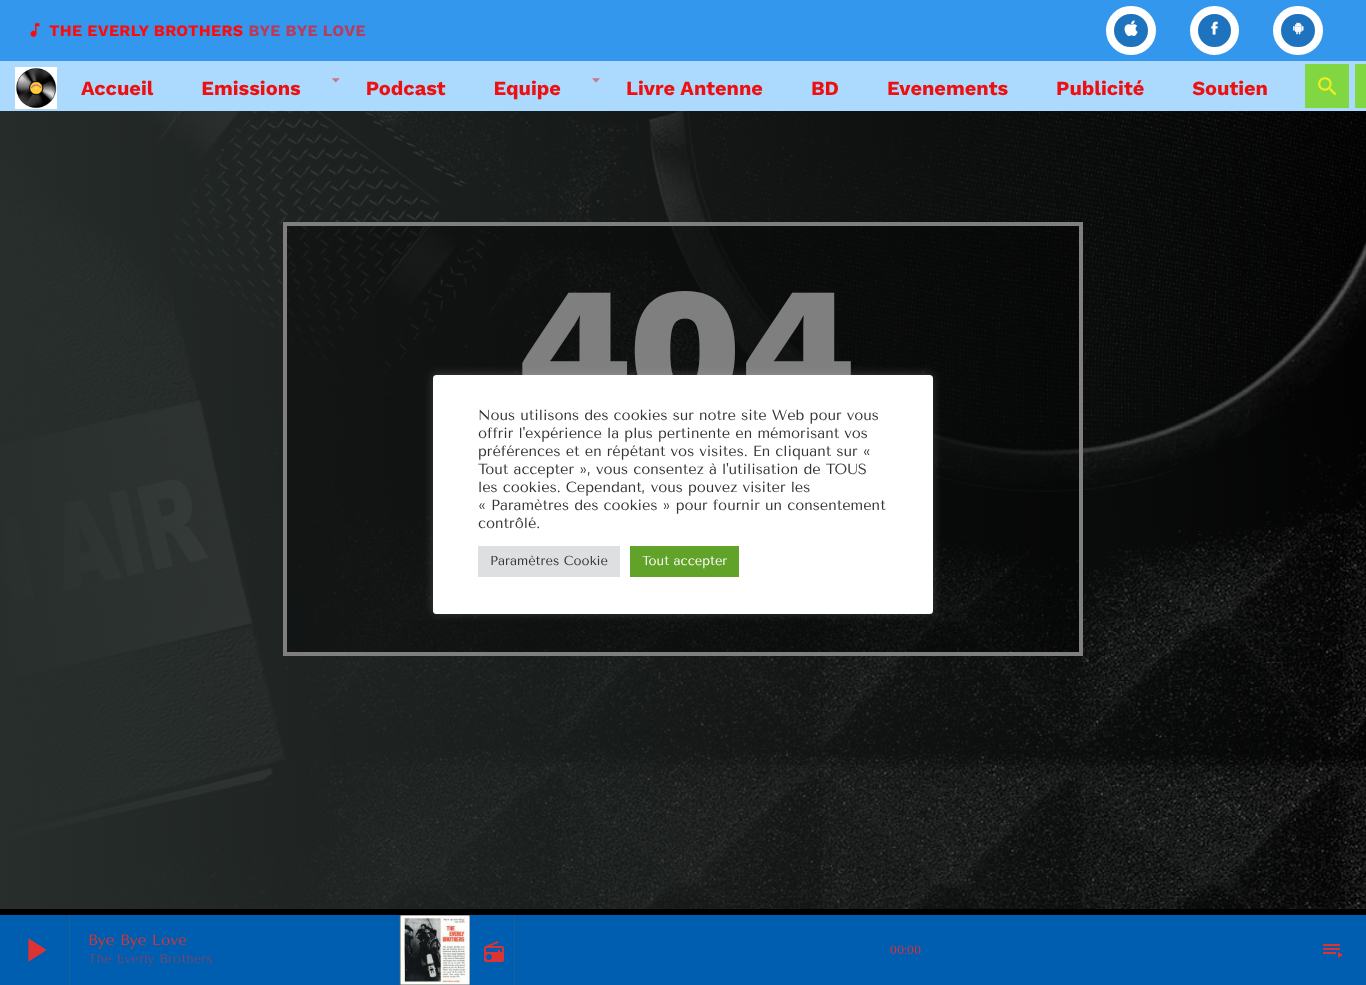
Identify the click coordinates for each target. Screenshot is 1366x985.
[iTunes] (1131, 30)
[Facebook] (1215, 30)
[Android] (1298, 30)
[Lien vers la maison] (36, 86)
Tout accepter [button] (684, 561)
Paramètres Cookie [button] (549, 561)
